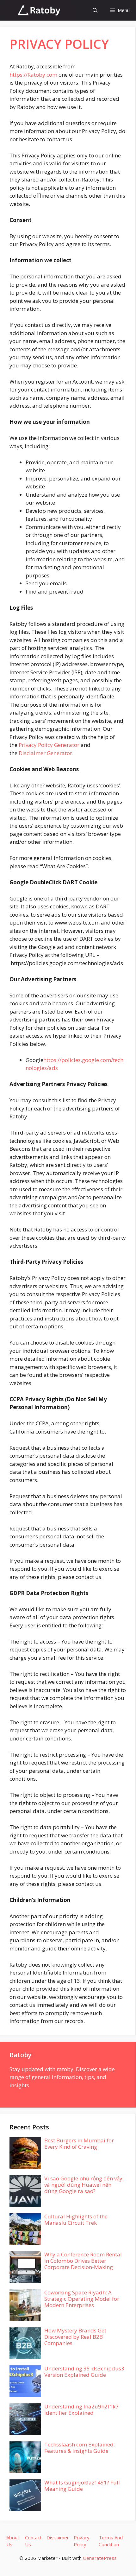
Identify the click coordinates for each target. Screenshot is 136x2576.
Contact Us (33, 2541)
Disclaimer (58, 2537)
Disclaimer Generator (45, 753)
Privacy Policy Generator (49, 745)
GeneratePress (100, 2558)
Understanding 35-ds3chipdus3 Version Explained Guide (84, 2372)
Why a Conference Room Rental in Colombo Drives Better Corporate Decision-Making (83, 2261)
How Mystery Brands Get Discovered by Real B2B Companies (75, 2337)
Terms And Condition (111, 2541)
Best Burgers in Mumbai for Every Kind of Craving (79, 2143)
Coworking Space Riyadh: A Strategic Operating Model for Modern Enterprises (82, 2299)
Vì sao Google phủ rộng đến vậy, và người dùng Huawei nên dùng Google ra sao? (84, 2185)
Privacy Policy (82, 2541)
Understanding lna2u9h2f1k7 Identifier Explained (81, 2410)
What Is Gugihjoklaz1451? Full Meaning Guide (82, 2486)
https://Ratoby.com (33, 75)
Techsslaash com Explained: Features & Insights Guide (80, 2448)
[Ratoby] (39, 10)
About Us (13, 2541)
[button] (95, 10)
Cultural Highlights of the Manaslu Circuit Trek (76, 2220)
